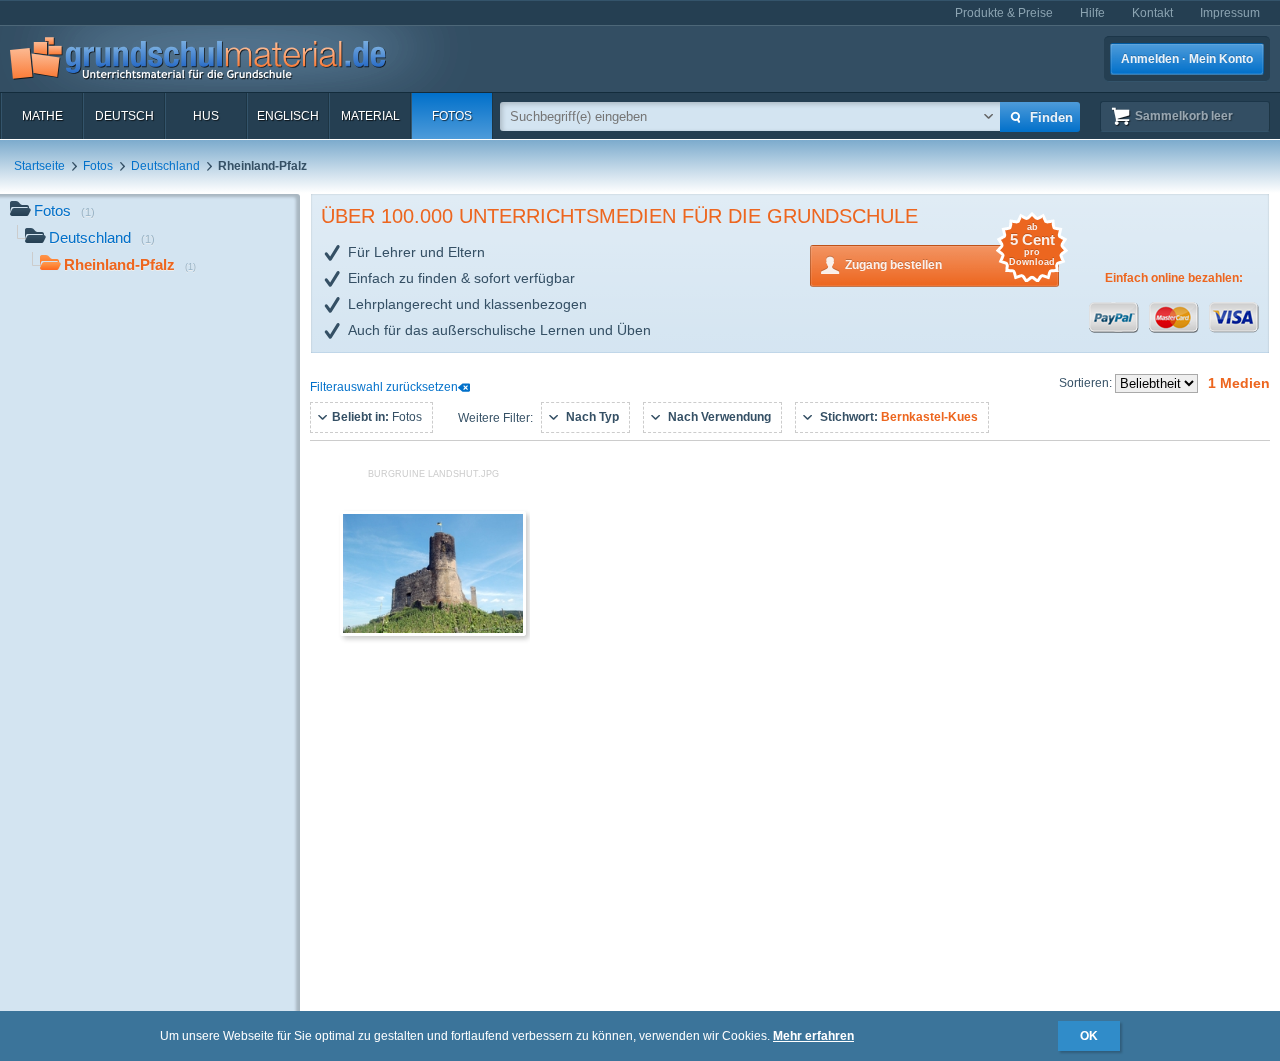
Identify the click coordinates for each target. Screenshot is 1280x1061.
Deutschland (165, 166)
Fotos (452, 116)
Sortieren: (1087, 383)
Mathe (42, 116)
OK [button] (1089, 1036)
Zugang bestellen (950, 258)
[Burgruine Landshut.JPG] (433, 632)
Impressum (1230, 13)
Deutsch (124, 116)
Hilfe (1092, 13)
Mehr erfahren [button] (813, 1036)
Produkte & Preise (1004, 13)
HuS (206, 116)
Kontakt (1152, 13)
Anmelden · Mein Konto (1187, 59)
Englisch (288, 116)
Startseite (39, 166)
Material (370, 116)
